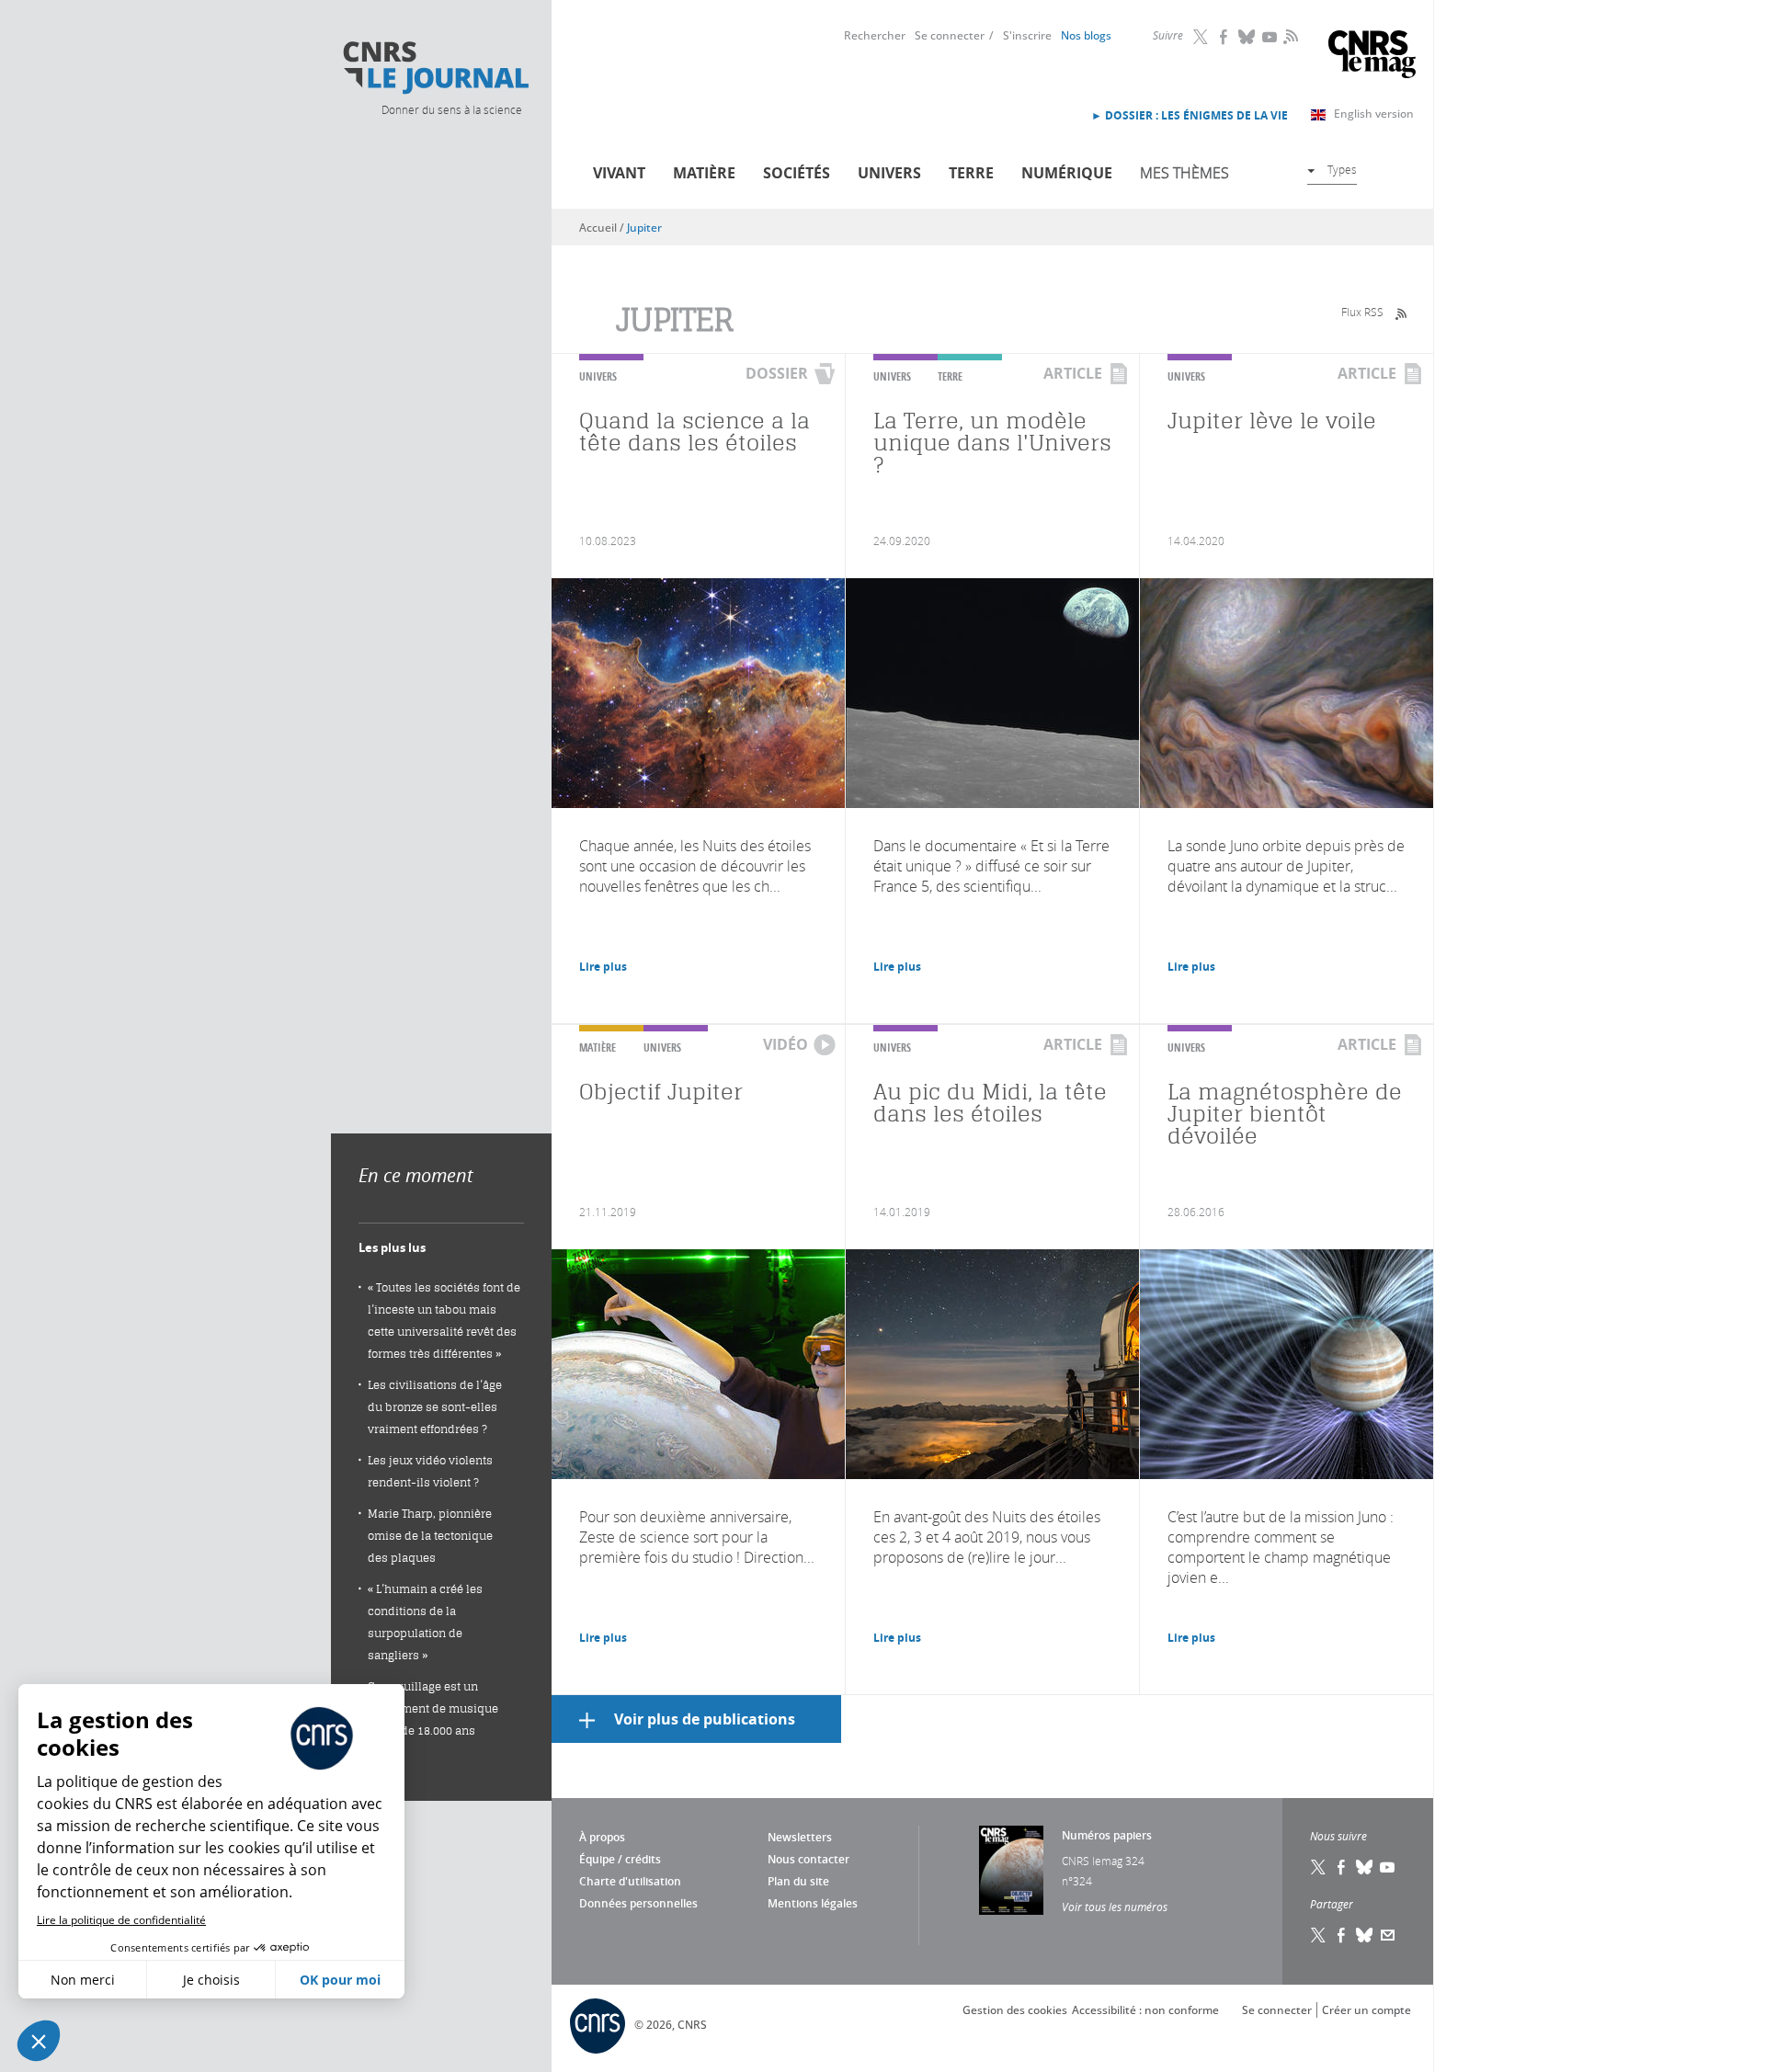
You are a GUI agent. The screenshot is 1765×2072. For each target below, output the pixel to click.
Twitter (1201, 37)
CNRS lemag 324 (1103, 1861)
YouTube (1270, 37)
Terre (971, 173)
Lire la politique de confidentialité (121, 1920)
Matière (704, 173)
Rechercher (875, 35)
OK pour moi (340, 1980)
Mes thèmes (1184, 173)
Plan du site (798, 1881)
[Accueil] (435, 68)
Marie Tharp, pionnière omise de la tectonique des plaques (430, 1536)
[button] (39, 2041)
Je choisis (211, 1980)
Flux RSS (1362, 312)
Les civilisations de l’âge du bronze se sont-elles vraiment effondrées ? (435, 1407)
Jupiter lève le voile (1272, 421)
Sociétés (797, 173)
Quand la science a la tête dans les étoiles (695, 432)
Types (1342, 169)
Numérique (1067, 173)
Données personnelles (638, 1903)
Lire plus (603, 967)
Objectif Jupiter (661, 1092)
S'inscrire (1027, 35)
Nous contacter (808, 1859)
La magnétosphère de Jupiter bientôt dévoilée (1285, 1114)
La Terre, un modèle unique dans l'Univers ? (992, 443)
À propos (602, 1837)
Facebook (1224, 37)
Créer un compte (1366, 2010)
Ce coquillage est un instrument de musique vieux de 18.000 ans (433, 1708)
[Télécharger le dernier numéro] (1011, 1870)
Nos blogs (1086, 35)
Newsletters (800, 1837)
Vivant (619, 173)
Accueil (598, 228)
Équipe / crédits (620, 1859)
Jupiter (644, 228)
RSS (1289, 36)
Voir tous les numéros (1115, 1907)
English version (1374, 114)
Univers (889, 173)
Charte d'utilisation (630, 1881)
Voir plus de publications (705, 1719)
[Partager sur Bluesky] (1365, 1935)
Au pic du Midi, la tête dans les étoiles (990, 1103)
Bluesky (1247, 37)
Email (1388, 1935)
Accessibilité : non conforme (1145, 2010)
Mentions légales (813, 1903)
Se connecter (950, 35)
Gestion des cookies (1015, 2010)
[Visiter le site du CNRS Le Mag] (1372, 57)
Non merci (83, 1980)
